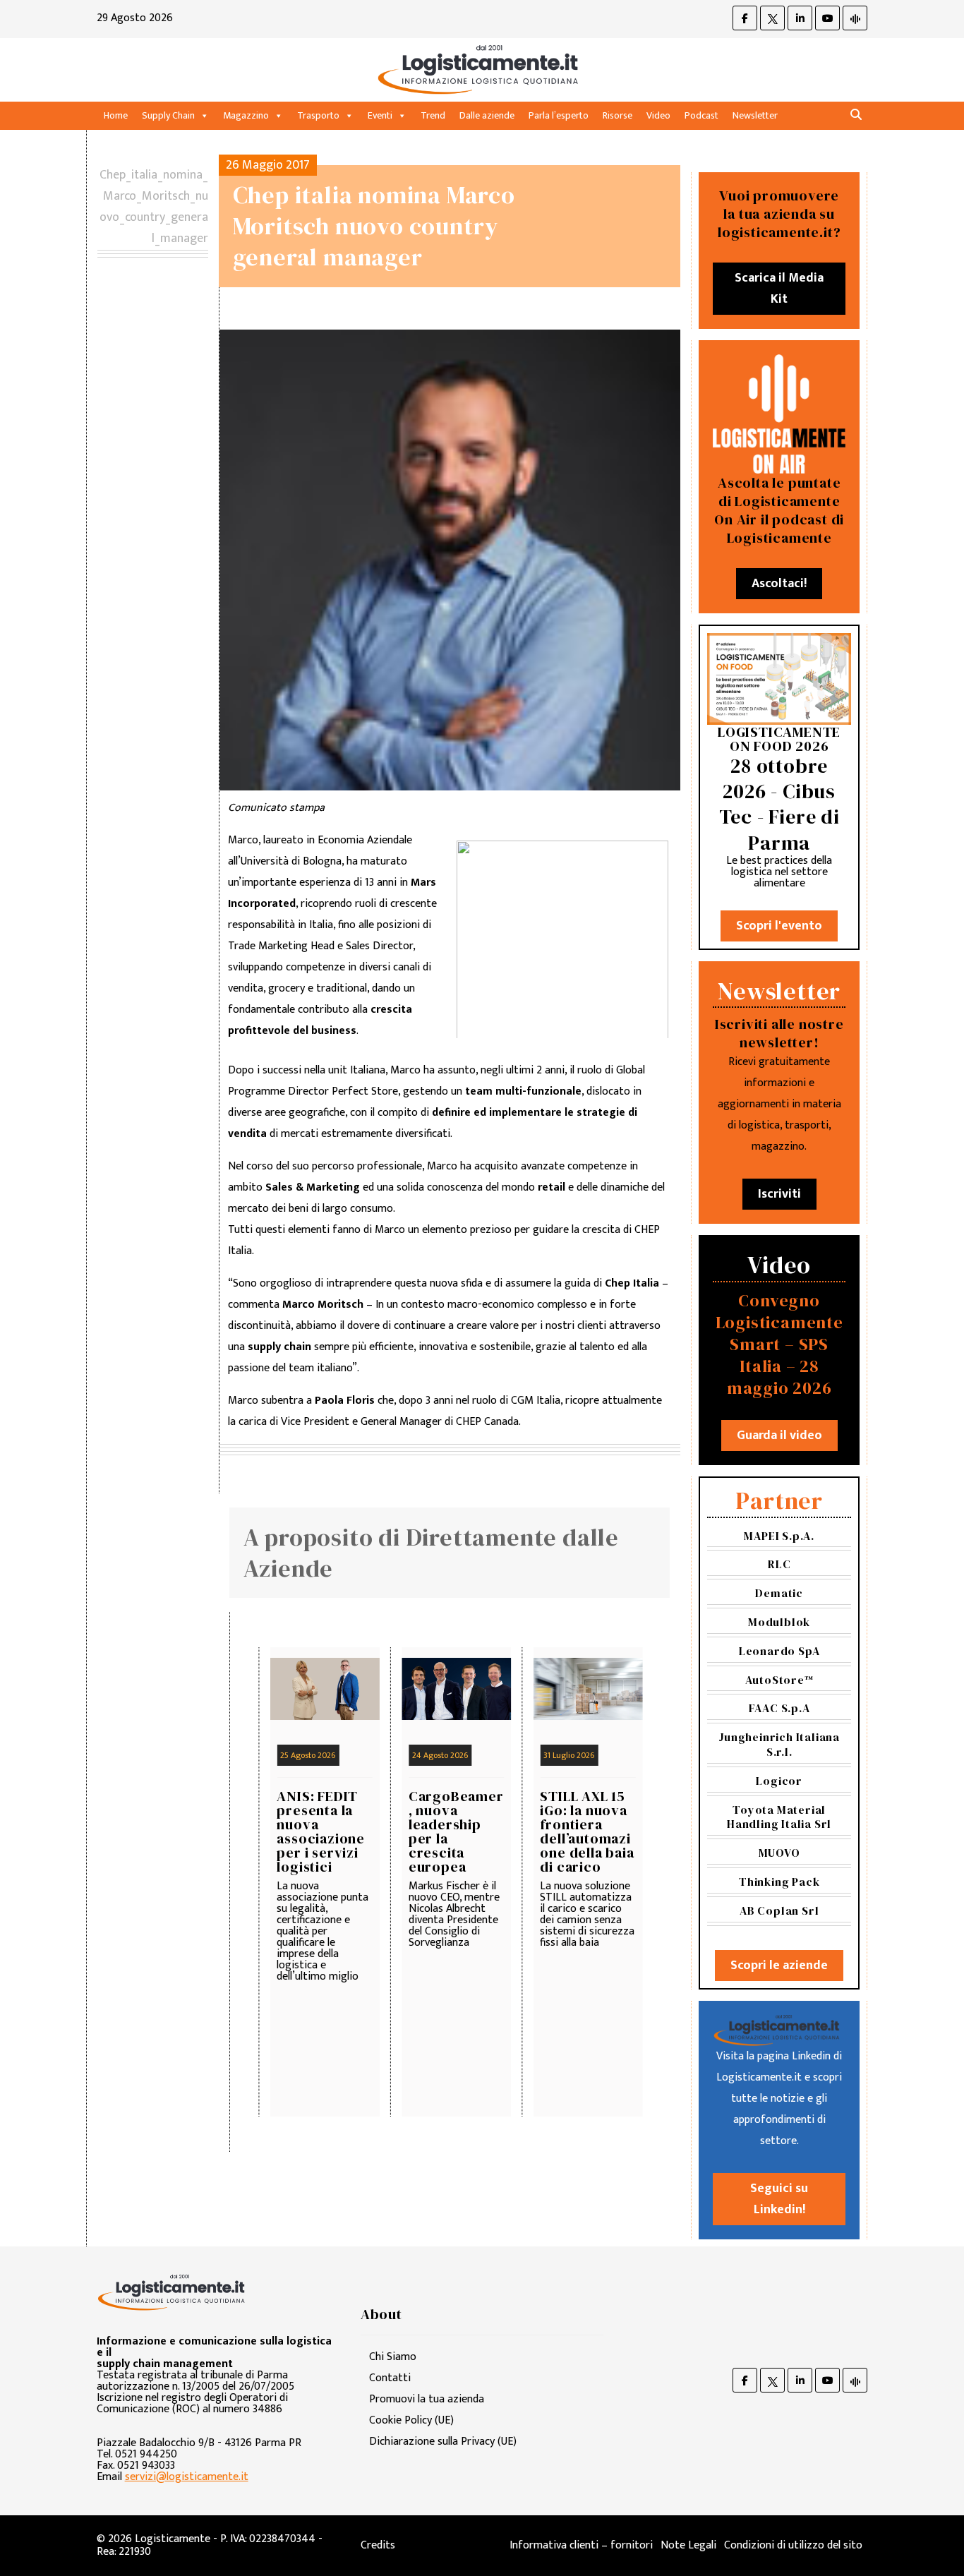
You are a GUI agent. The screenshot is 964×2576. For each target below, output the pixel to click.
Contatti (390, 2378)
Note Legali (688, 2545)
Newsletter (755, 115)
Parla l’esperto (559, 115)
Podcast (701, 115)
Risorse (617, 115)
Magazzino (246, 115)
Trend (433, 115)
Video (658, 115)
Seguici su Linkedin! (779, 2199)
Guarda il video (779, 1436)
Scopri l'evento (779, 926)
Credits (378, 2545)
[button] (856, 115)
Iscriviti (779, 1194)
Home (116, 115)
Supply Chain (168, 115)
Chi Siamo (393, 2357)
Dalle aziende (487, 115)
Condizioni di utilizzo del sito (793, 2545)
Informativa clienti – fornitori (581, 2545)
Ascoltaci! (779, 584)
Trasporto (318, 115)
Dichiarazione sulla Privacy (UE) (443, 2442)
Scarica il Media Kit (779, 289)
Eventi (380, 115)
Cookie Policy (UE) (411, 2420)
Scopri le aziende (779, 1966)
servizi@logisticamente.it (187, 2477)
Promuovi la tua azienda (427, 2399)
